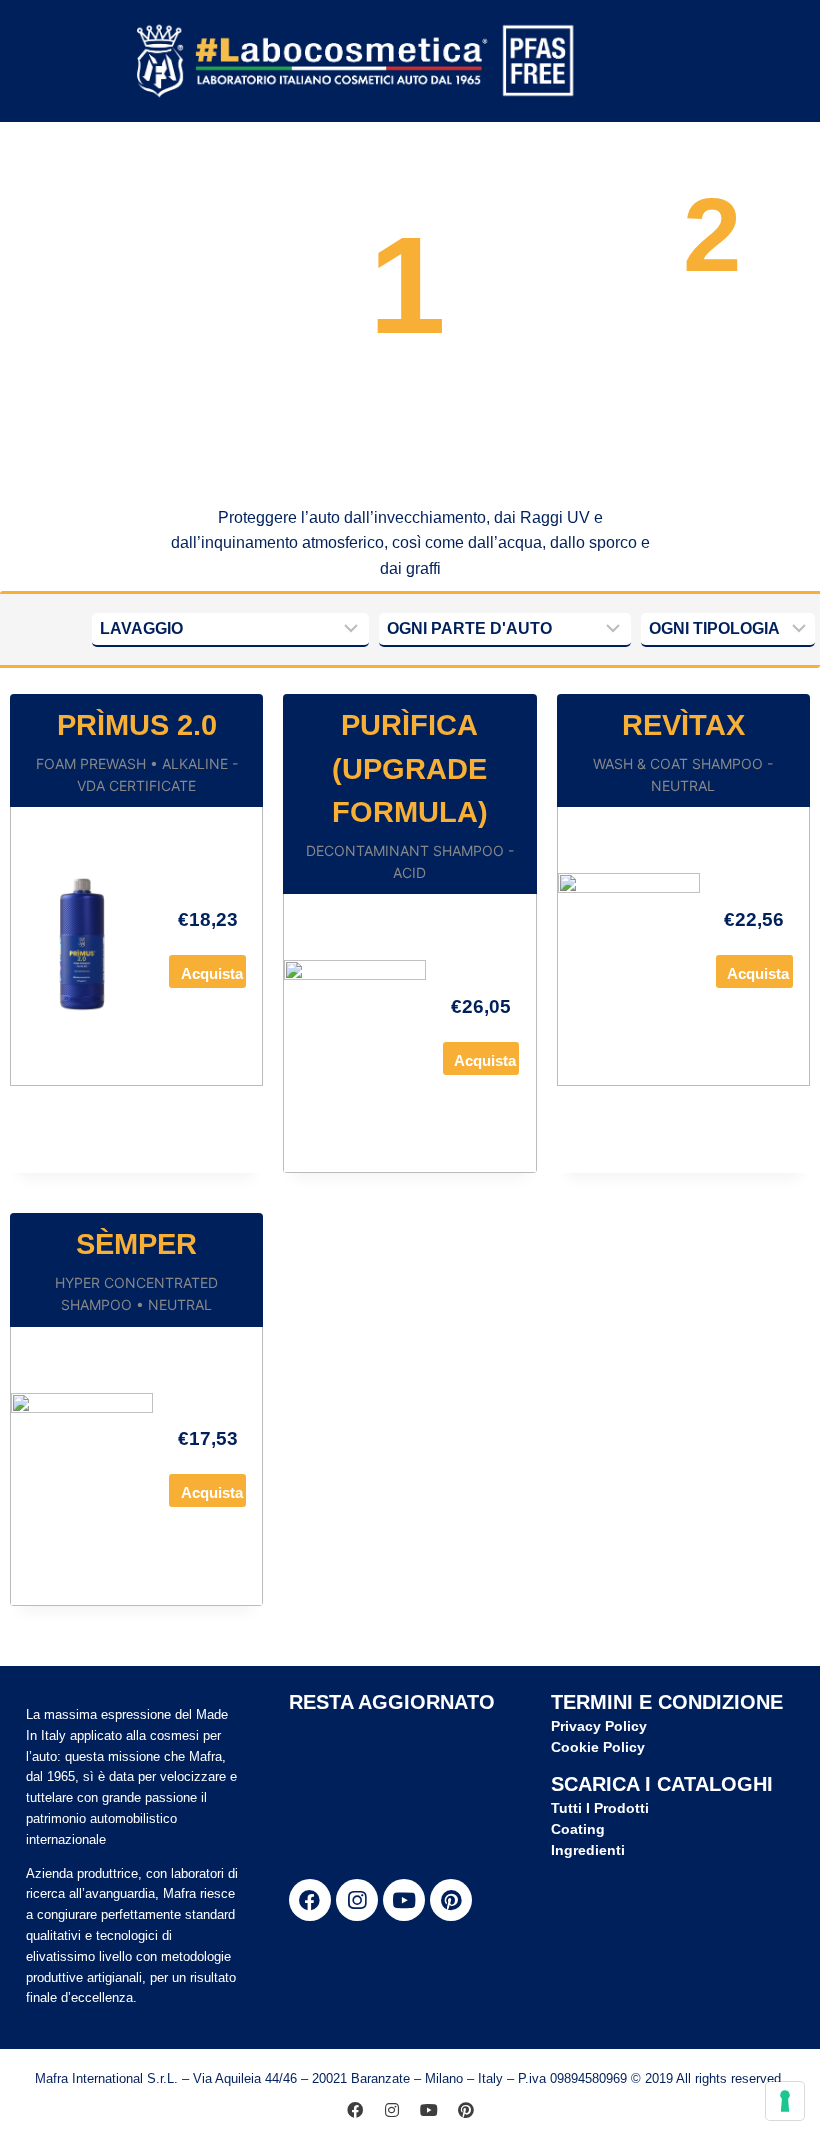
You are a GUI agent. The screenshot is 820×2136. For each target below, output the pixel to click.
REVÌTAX (683, 725)
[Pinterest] (451, 1900)
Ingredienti (588, 1850)
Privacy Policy (599, 1726)
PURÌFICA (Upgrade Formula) (410, 768)
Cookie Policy (598, 1747)
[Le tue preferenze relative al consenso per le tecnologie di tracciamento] (785, 2101)
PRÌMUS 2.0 (137, 725)
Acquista (212, 973)
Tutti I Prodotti (600, 1808)
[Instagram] (357, 1900)
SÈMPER (136, 1244)
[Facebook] (310, 1900)
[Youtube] (404, 1900)
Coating (578, 1829)
